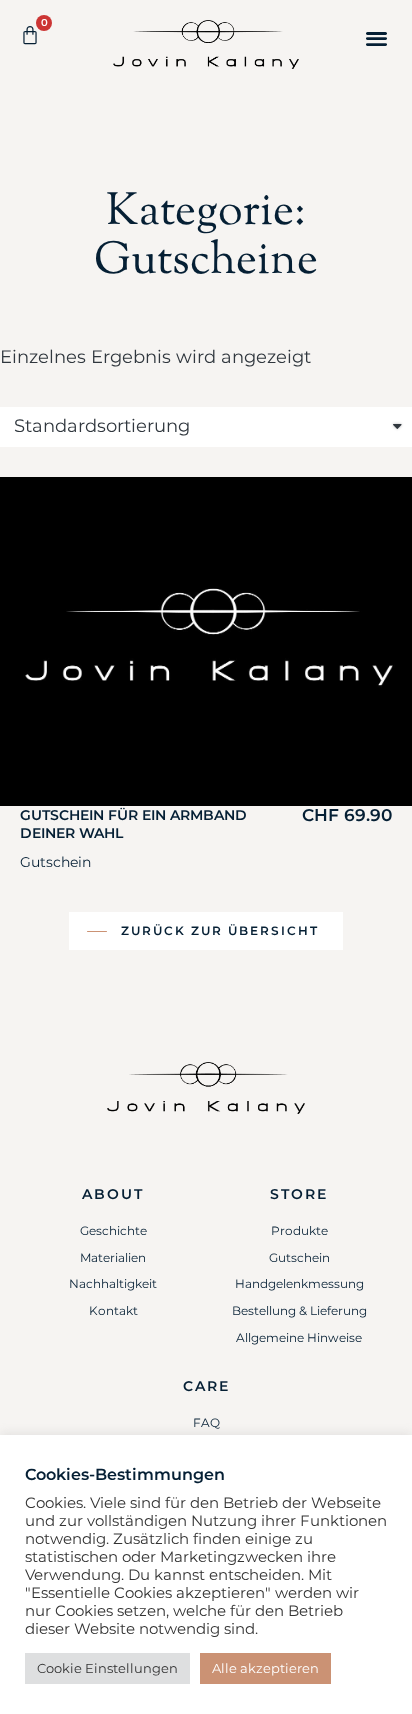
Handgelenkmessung (299, 1283)
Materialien (113, 1257)
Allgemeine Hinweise (299, 1337)
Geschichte (113, 1230)
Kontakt (113, 1310)
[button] (376, 37)
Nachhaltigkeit (113, 1283)
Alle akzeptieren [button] (265, 1668)
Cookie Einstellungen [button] (107, 1668)
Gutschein (55, 862)
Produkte (299, 1230)
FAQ (206, 1422)
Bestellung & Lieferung (299, 1310)
